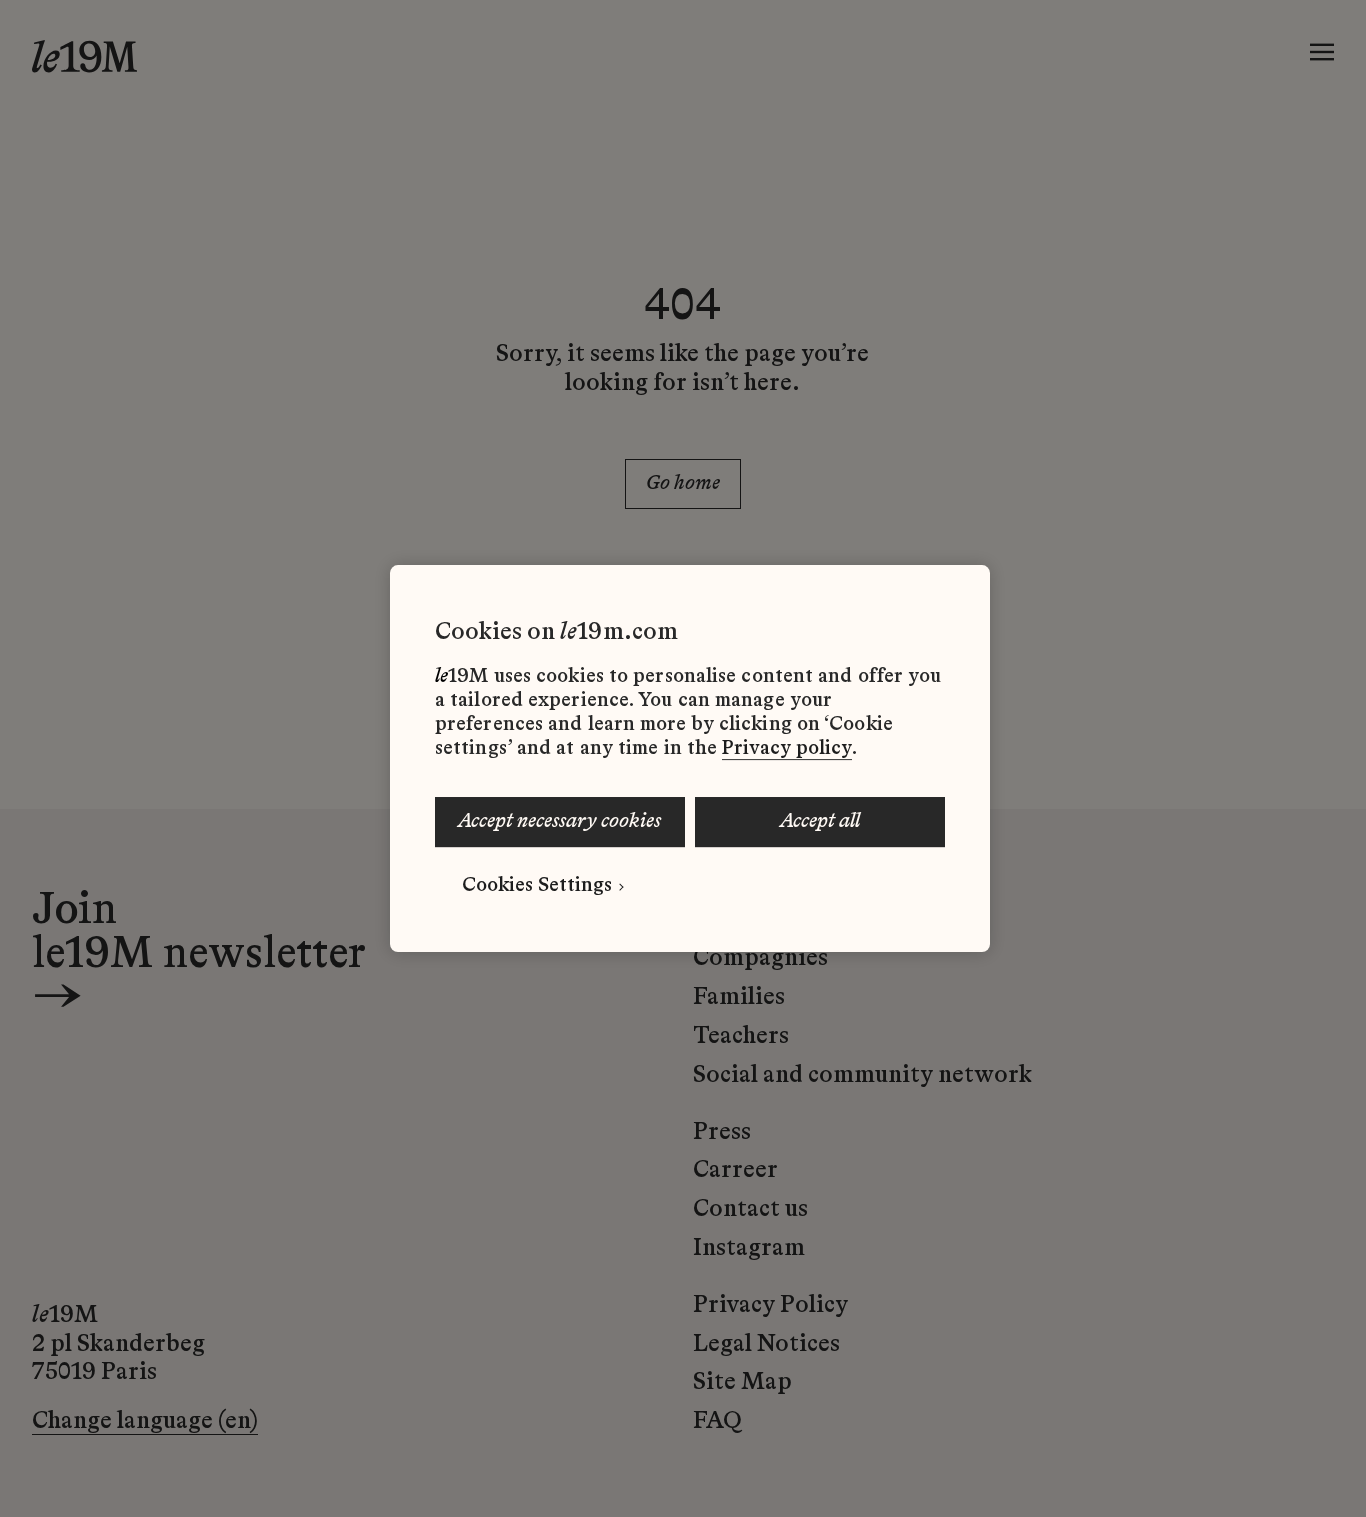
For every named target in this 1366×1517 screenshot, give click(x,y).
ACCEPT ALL (820, 822)
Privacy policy (787, 749)
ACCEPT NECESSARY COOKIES (559, 822)
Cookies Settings (537, 886)
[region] (690, 759)
